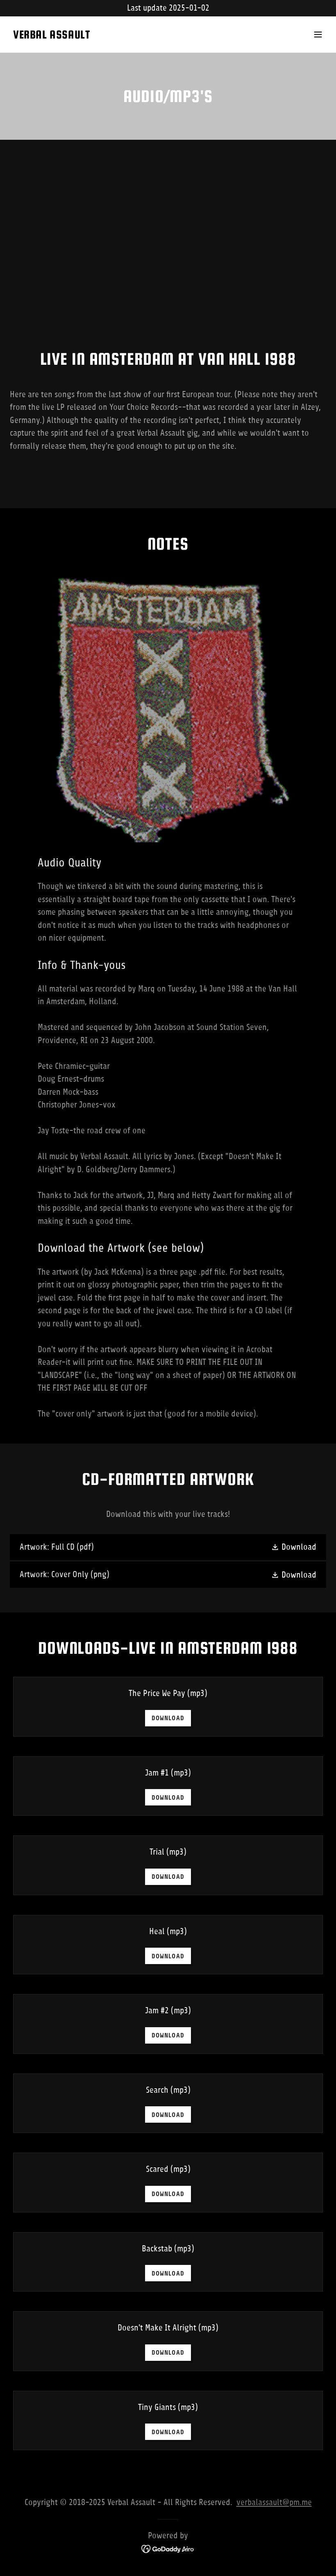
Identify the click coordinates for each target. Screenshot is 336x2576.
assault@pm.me (285, 2502)
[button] (318, 34)
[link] (51, 36)
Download (168, 1718)
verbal (247, 2502)
